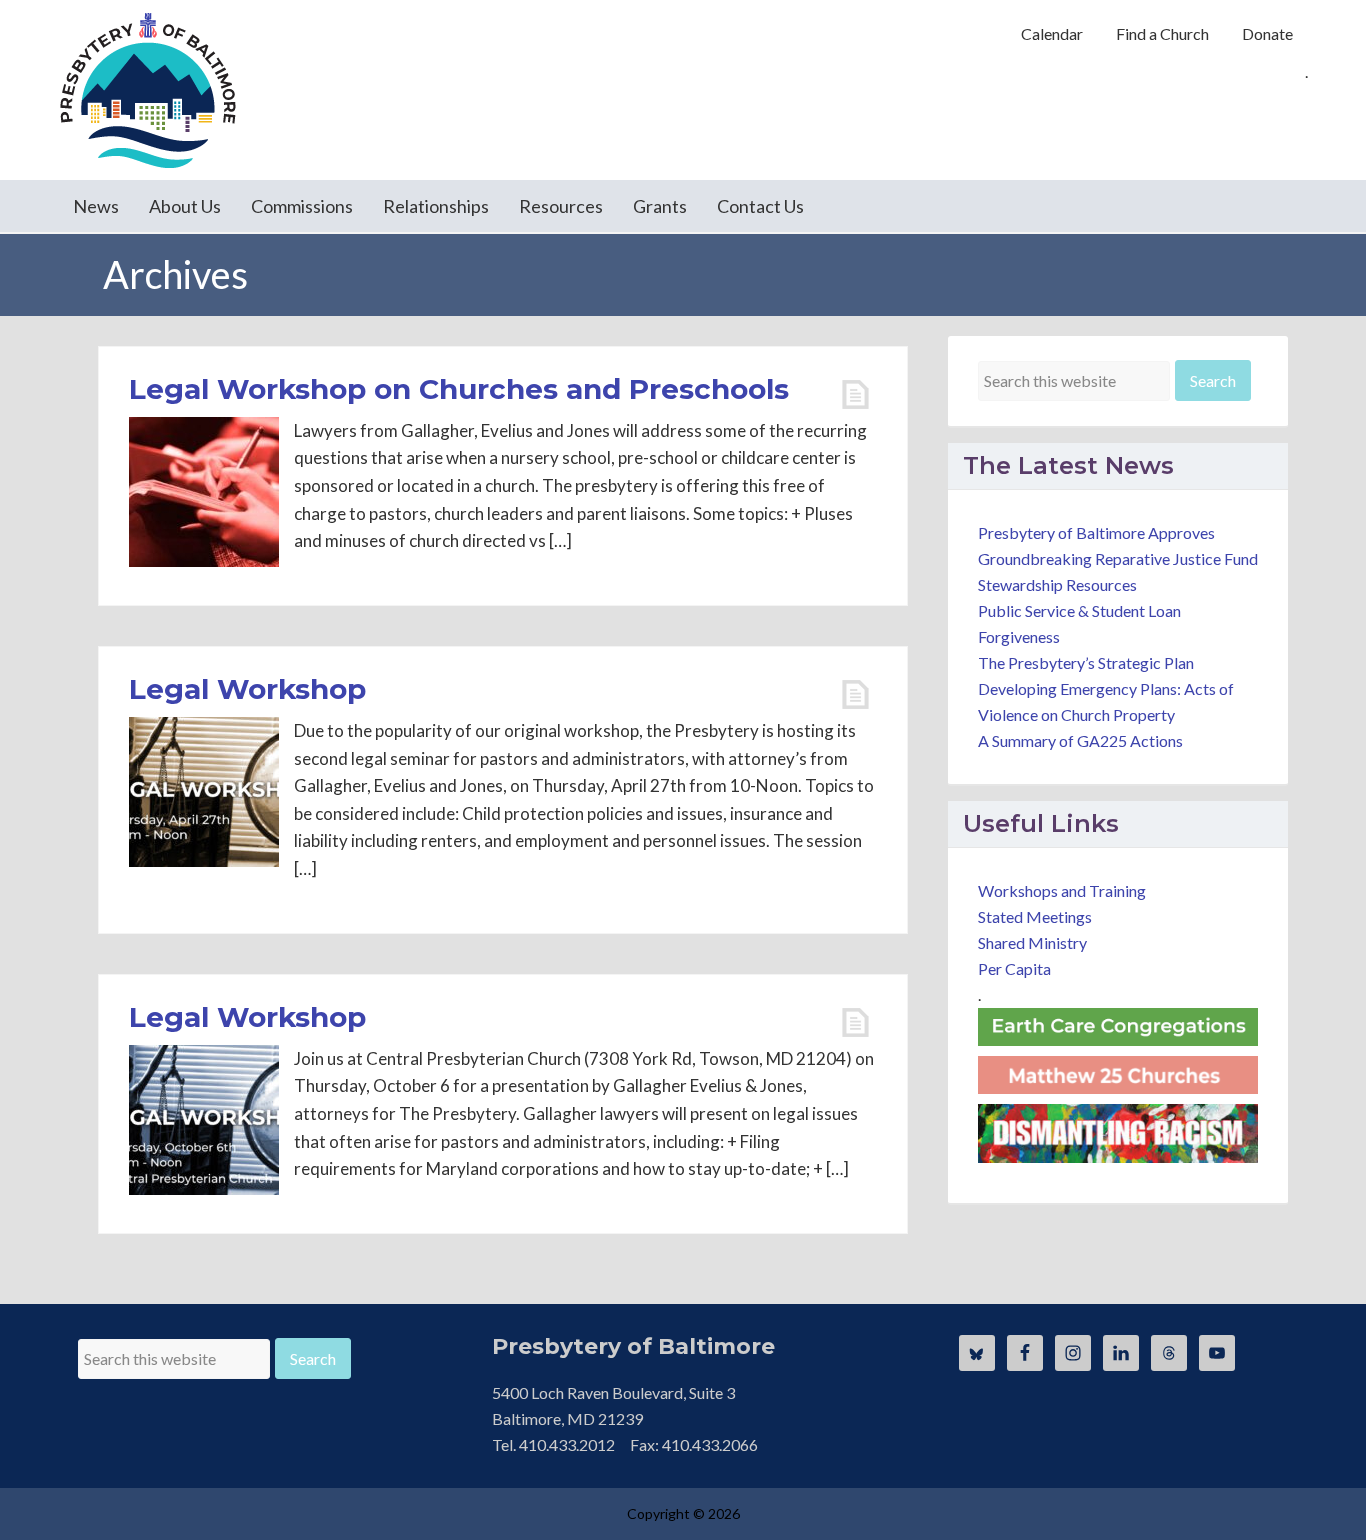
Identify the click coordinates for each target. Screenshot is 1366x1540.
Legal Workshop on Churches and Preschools (459, 389)
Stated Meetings (1035, 916)
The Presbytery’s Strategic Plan (1086, 662)
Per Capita (1014, 968)
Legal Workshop (247, 689)
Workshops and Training (1062, 890)
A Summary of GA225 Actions (1080, 740)
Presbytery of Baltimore (148, 90)
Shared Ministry (1032, 942)
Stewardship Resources (1057, 584)
